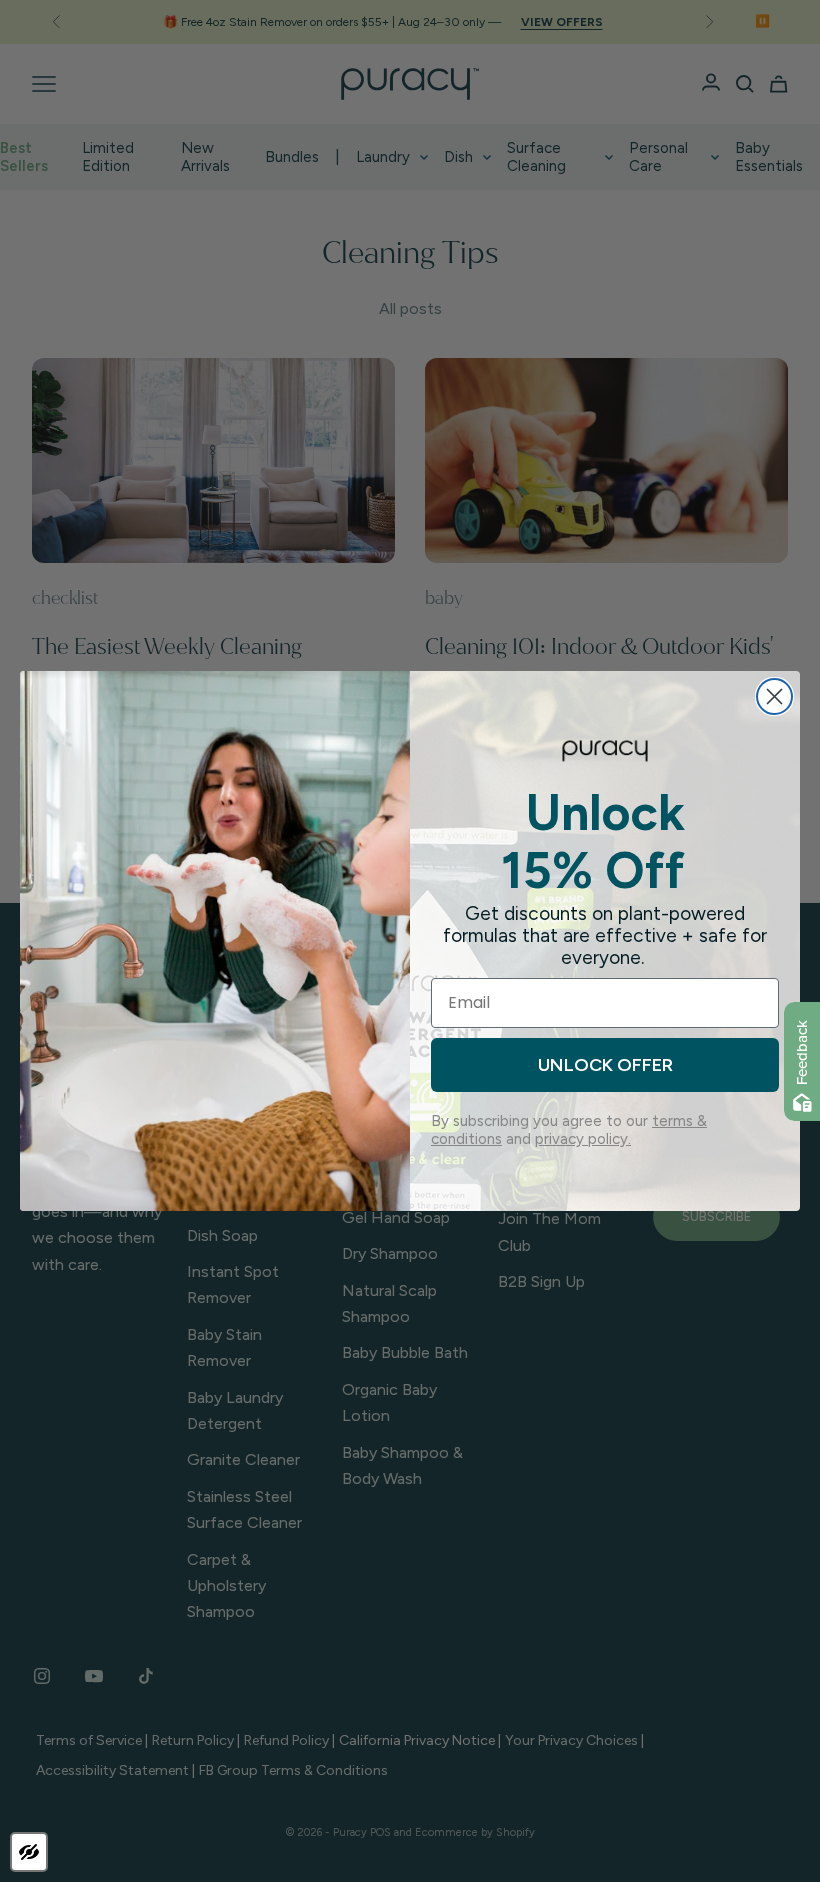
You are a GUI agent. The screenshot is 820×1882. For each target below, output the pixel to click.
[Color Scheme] (29, 1852)
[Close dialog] (774, 696)
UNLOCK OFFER (605, 1065)
